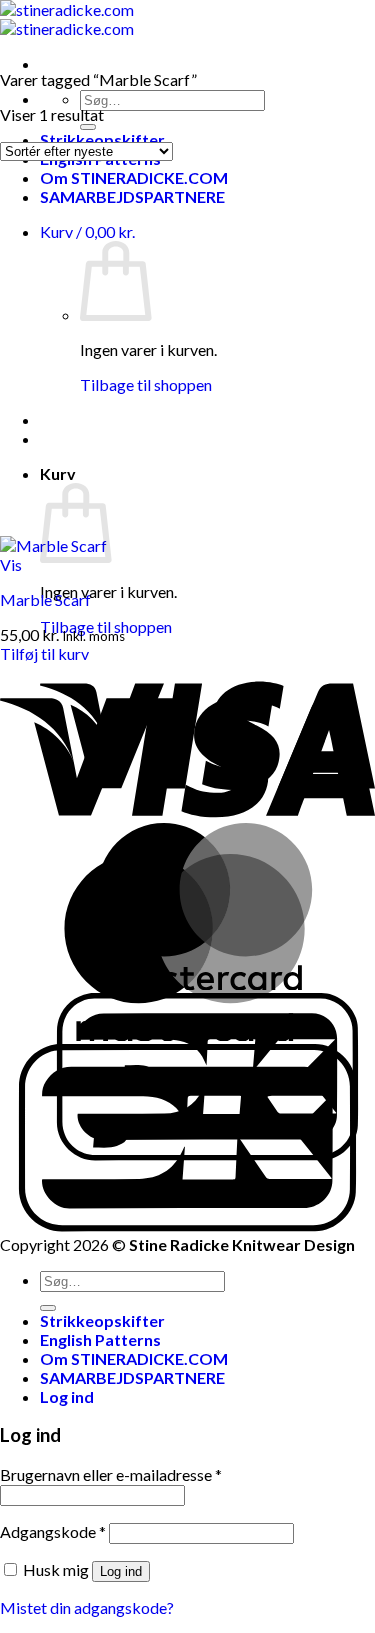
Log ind (121, 1571)
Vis (11, 564)
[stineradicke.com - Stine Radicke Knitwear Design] (67, 19)
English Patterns (100, 1339)
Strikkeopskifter (102, 1320)
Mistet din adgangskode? (87, 1607)
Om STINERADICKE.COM (134, 177)
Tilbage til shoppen (146, 384)
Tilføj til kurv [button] (44, 653)
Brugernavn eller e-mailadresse (111, 1474)
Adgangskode (53, 1531)
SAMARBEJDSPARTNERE (132, 196)
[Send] (88, 127)
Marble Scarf (45, 599)
